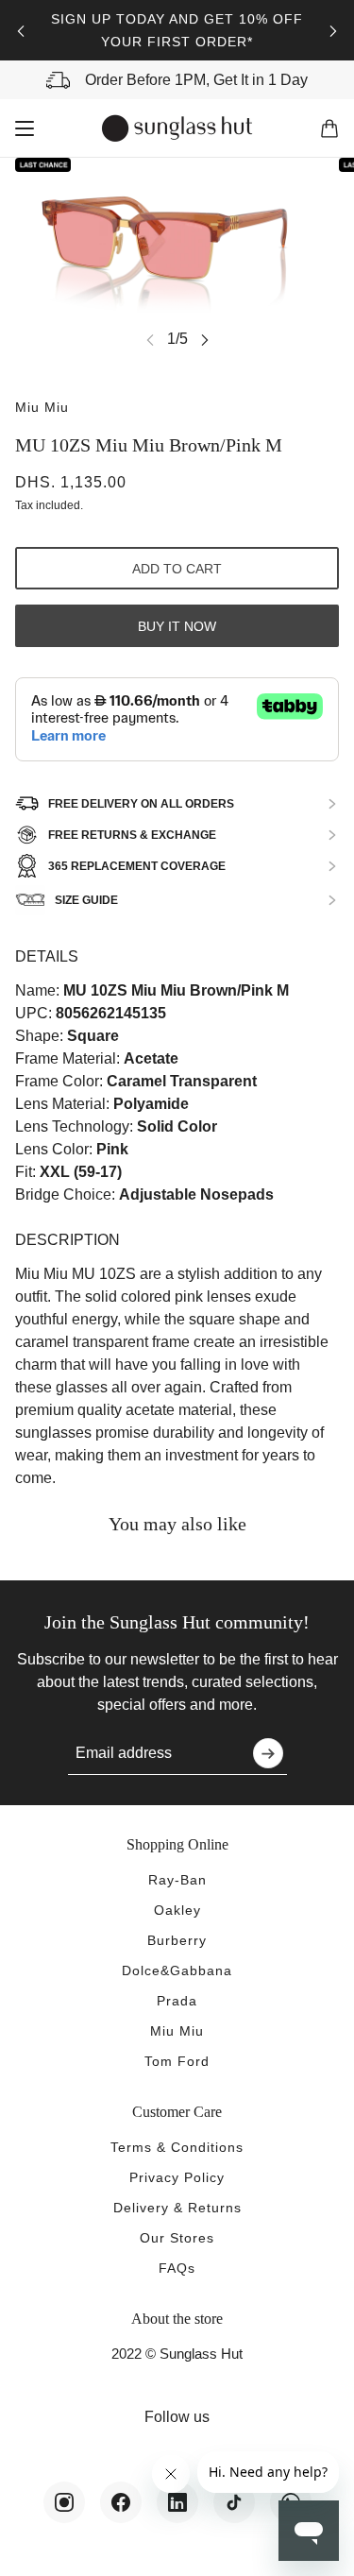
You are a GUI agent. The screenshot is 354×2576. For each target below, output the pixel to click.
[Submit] (268, 1753)
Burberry (177, 1940)
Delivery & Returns (177, 2208)
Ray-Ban (177, 1880)
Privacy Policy (177, 2177)
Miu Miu (42, 407)
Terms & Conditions (177, 2147)
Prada (177, 2001)
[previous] (21, 31)
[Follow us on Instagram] (64, 2502)
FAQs (177, 2268)
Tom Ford (177, 2061)
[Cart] (329, 128)
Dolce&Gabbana (177, 1970)
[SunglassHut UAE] (177, 128)
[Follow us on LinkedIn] (177, 2502)
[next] (333, 31)
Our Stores (177, 2238)
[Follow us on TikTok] (234, 2502)
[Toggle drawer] (25, 128)
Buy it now (177, 626)
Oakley (177, 1910)
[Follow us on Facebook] (121, 2502)
